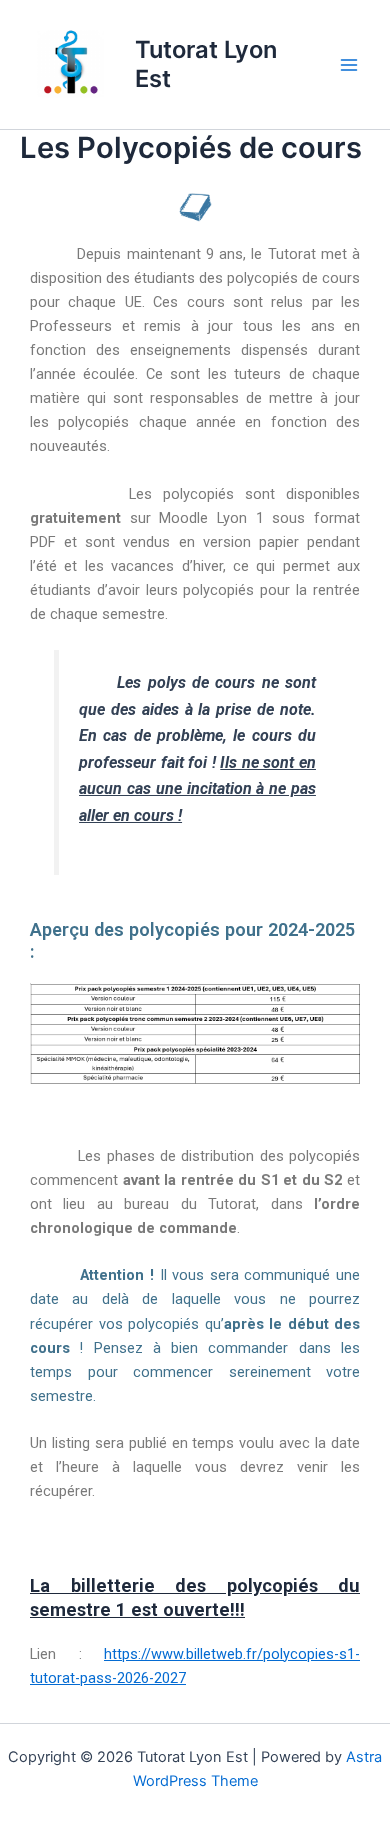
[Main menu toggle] (349, 65)
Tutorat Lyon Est (206, 63)
